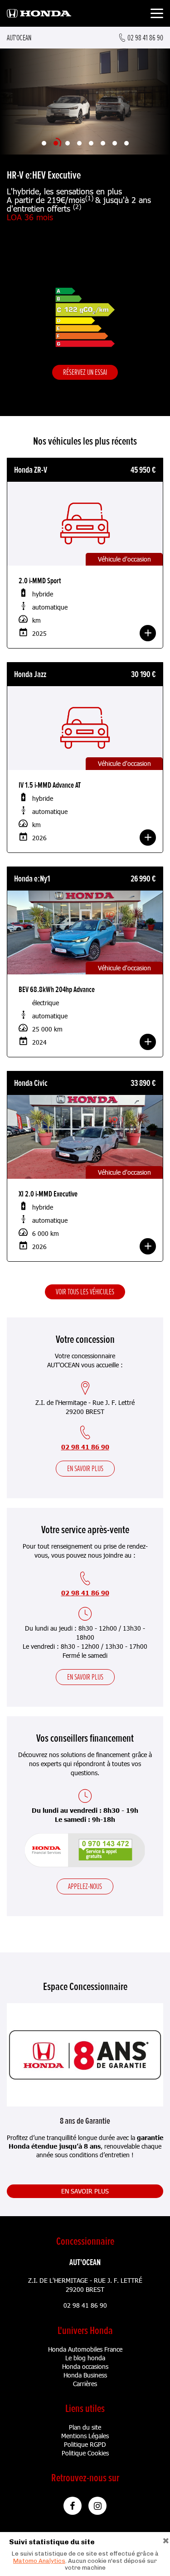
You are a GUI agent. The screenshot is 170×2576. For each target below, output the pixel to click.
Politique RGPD (85, 2444)
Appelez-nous (85, 1886)
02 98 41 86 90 (85, 1447)
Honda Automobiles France (85, 2349)
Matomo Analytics (39, 2561)
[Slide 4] (79, 143)
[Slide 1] (44, 143)
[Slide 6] (103, 143)
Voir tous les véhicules (85, 1292)
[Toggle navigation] (157, 15)
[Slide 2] (56, 143)
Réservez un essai (85, 372)
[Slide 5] (91, 143)
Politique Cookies (85, 2453)
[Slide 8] (126, 143)
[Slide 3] (68, 143)
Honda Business (85, 2375)
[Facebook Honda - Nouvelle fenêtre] (73, 2506)
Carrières (85, 2384)
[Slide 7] (115, 143)
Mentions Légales (85, 2436)
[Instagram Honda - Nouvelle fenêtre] (97, 2506)
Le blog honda (85, 2358)
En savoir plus (85, 1468)
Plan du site (85, 2427)
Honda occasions (85, 2366)
